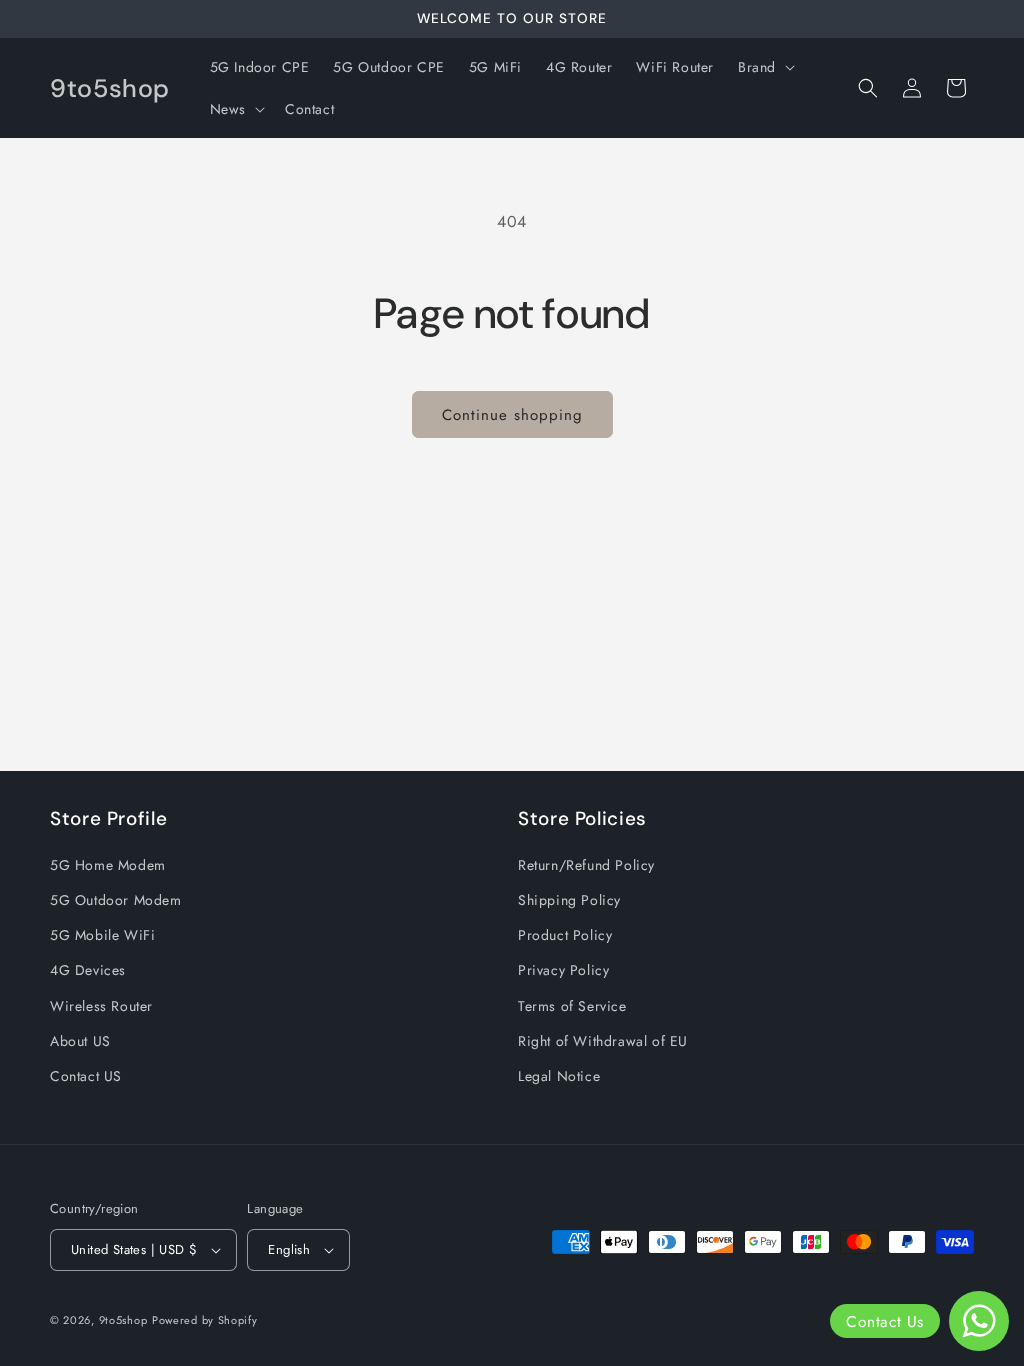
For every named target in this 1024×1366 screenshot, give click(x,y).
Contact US (86, 1076)
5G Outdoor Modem (116, 900)
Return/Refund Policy (586, 865)
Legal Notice (559, 1076)
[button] (764, 67)
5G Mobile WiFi (102, 935)
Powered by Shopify (205, 1320)
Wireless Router (101, 1006)
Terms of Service (572, 1006)
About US (80, 1041)
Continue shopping (512, 415)
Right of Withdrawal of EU (603, 1041)
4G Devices (88, 970)
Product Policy (565, 935)
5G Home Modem (108, 865)
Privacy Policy (563, 970)
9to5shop (123, 1320)
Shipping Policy (569, 900)
